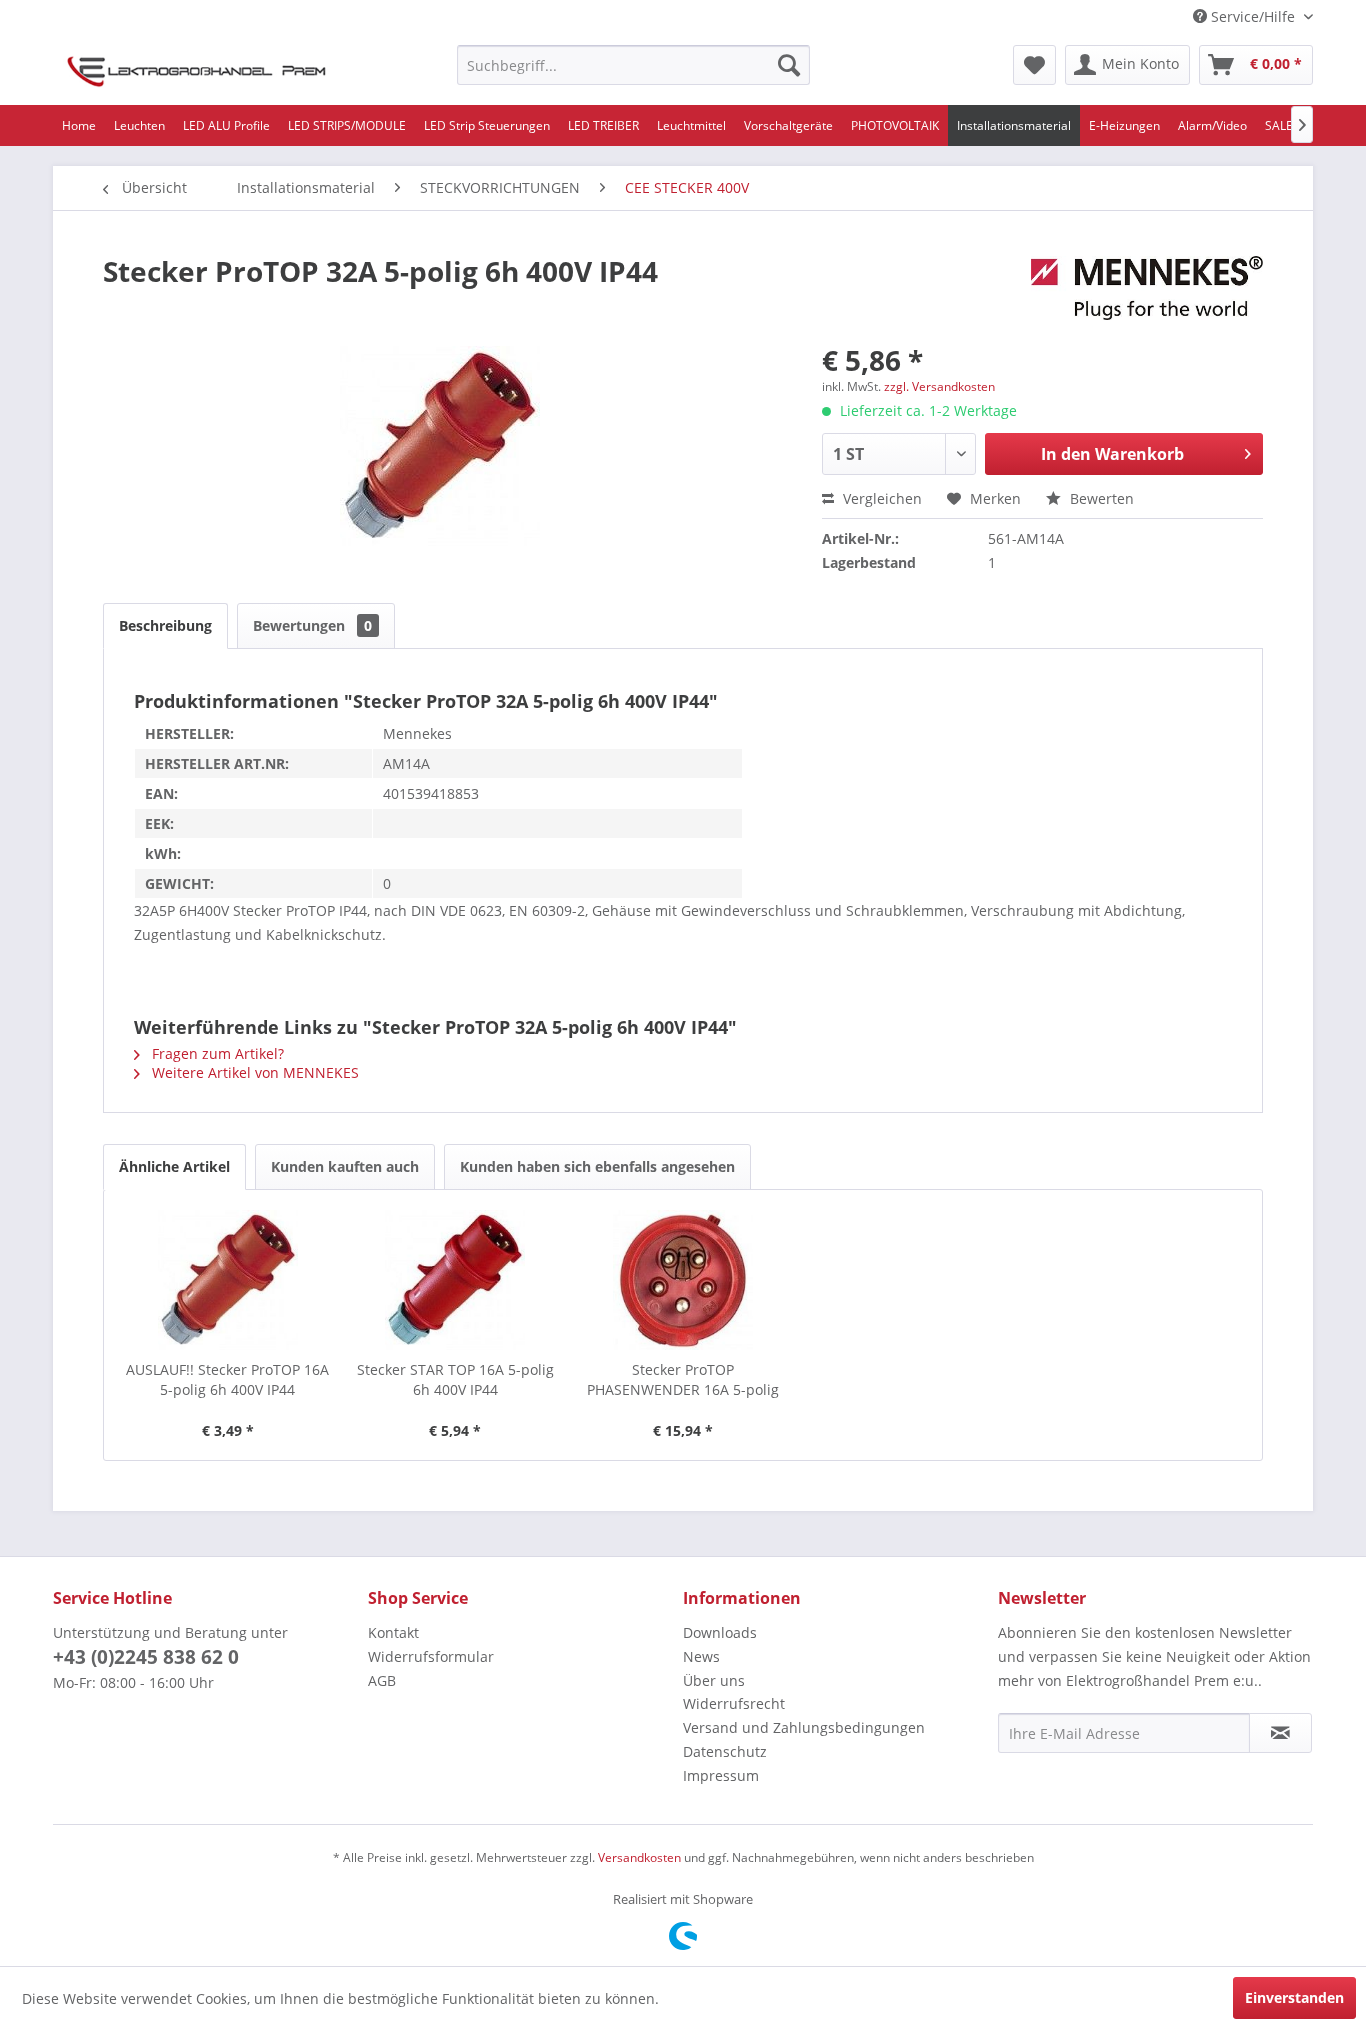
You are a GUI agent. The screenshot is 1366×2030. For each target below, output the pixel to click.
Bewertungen (312, 625)
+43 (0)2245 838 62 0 (146, 1657)
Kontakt (393, 1632)
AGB (382, 1680)
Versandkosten (639, 1857)
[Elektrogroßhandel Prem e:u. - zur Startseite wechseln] (196, 70)
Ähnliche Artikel (174, 1166)
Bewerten (1100, 498)
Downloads (720, 1632)
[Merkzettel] (1034, 65)
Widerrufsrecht (734, 1703)
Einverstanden (1294, 1997)
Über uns (714, 1680)
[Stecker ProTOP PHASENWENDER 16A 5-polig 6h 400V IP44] (683, 1280)
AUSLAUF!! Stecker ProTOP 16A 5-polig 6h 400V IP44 (227, 1379)
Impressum (721, 1775)
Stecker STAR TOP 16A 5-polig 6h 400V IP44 (455, 1379)
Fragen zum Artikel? (216, 1053)
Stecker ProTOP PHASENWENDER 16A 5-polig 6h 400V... (683, 1380)
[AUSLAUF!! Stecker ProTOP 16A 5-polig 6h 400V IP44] (228, 1280)
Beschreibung (165, 625)
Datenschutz (725, 1751)
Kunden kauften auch (345, 1166)
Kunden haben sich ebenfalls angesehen (597, 1166)
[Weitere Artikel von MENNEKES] (1147, 291)
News (701, 1656)
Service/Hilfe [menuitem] (1253, 16)
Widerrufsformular (431, 1656)
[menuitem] (633, 65)
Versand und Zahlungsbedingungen (804, 1727)
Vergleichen (880, 498)
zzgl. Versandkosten (939, 386)
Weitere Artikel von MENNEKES (253, 1072)
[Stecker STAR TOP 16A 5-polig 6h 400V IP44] (456, 1280)
